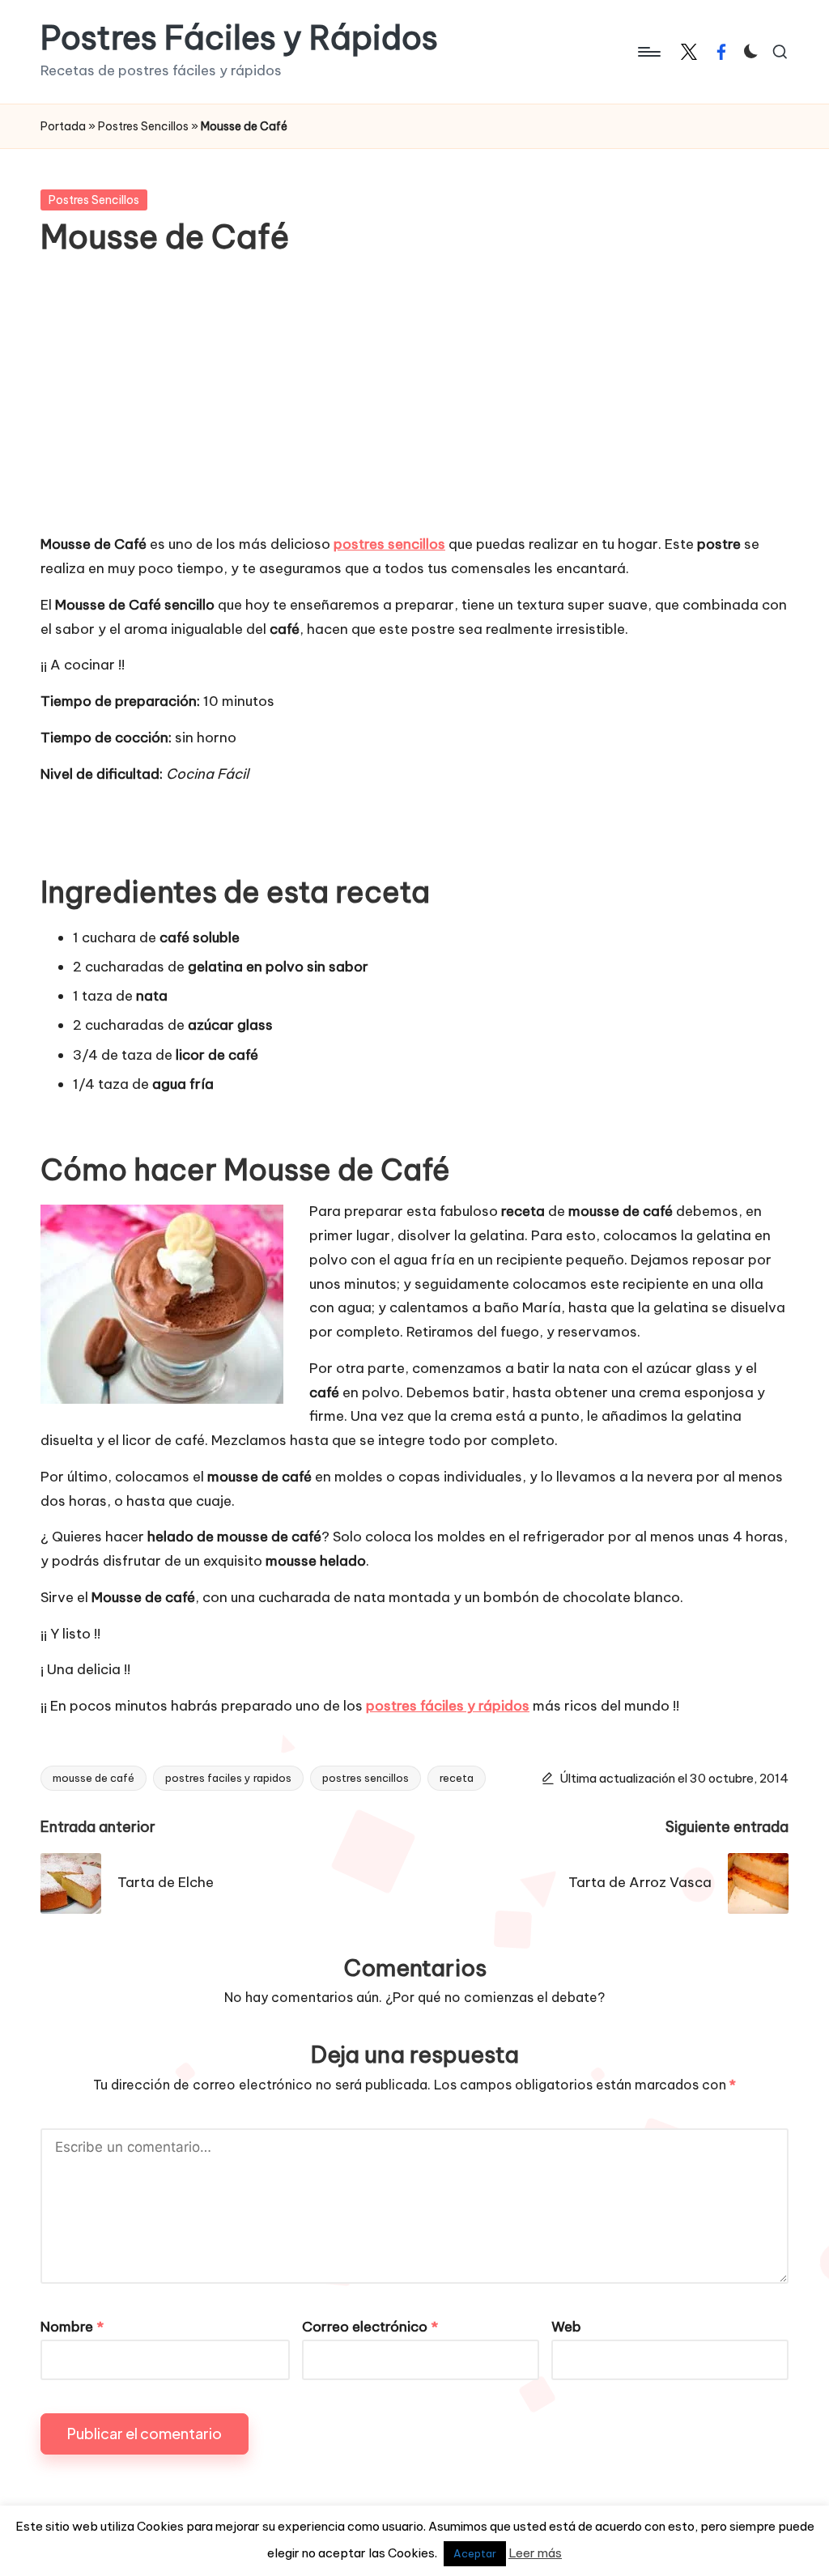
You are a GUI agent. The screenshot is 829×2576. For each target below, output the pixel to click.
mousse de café (94, 1778)
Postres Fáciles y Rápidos (239, 38)
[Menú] (648, 52)
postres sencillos (366, 1778)
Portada (63, 126)
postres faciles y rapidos (228, 1778)
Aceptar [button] (475, 2553)
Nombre (72, 2327)
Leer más (535, 2553)
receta (457, 1778)
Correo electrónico (370, 2327)
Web (566, 2327)
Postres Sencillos (143, 126)
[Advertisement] (414, 407)
